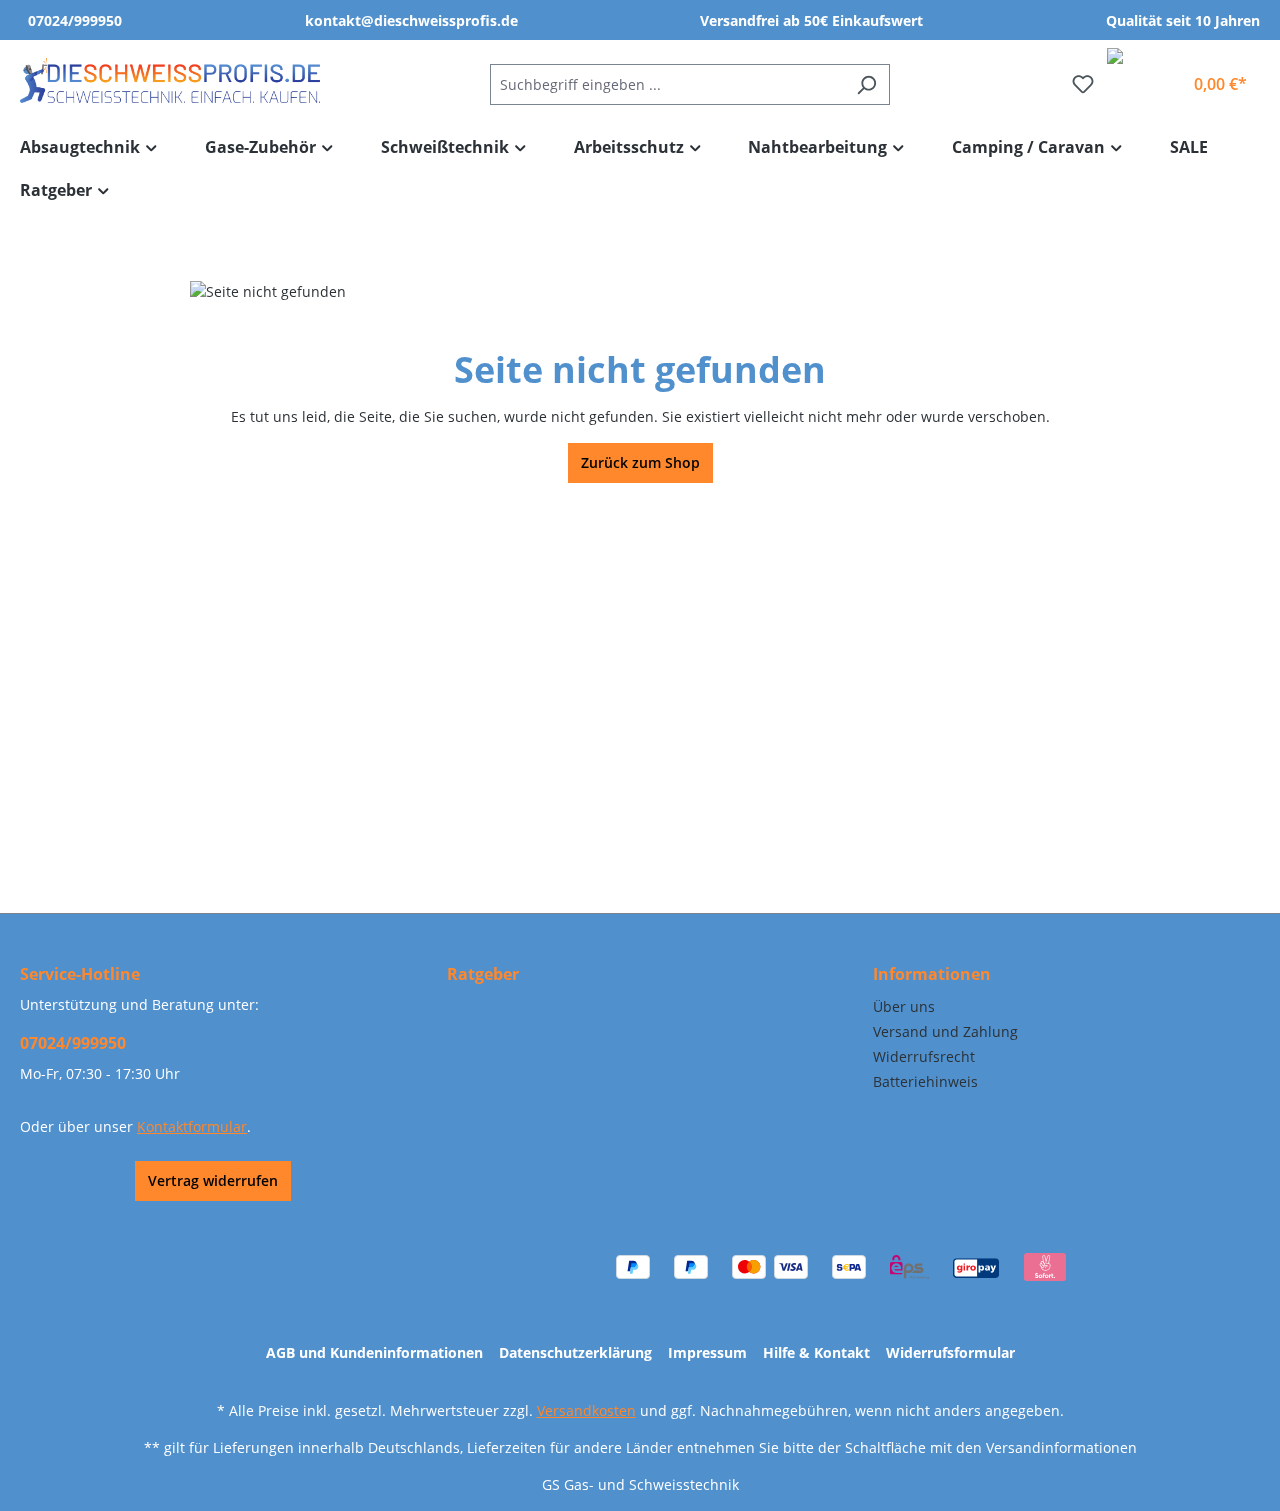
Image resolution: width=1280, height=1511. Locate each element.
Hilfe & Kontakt (816, 1352)
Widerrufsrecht (924, 1056)
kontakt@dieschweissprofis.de (411, 20)
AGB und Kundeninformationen (374, 1352)
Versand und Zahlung (945, 1031)
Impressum (707, 1352)
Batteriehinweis (925, 1081)
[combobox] (667, 84)
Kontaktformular (192, 1126)
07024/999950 (75, 20)
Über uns (904, 1006)
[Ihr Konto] (1160, 76)
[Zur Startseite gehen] (170, 80)
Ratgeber (483, 974)
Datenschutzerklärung (575, 1352)
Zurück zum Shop (640, 462)
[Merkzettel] (1083, 84)
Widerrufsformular (950, 1352)
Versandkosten (586, 1410)
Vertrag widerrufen (213, 1180)
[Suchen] (866, 84)
